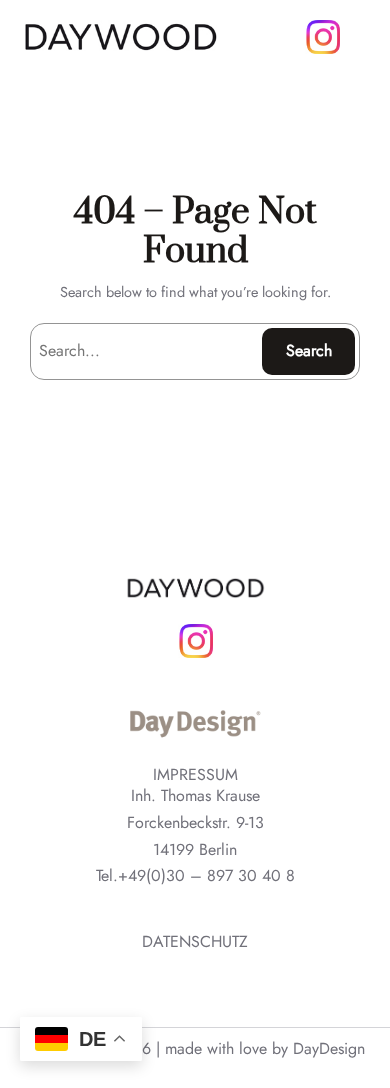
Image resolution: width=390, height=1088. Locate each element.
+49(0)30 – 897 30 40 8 (206, 876)
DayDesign (329, 1048)
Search (309, 350)
